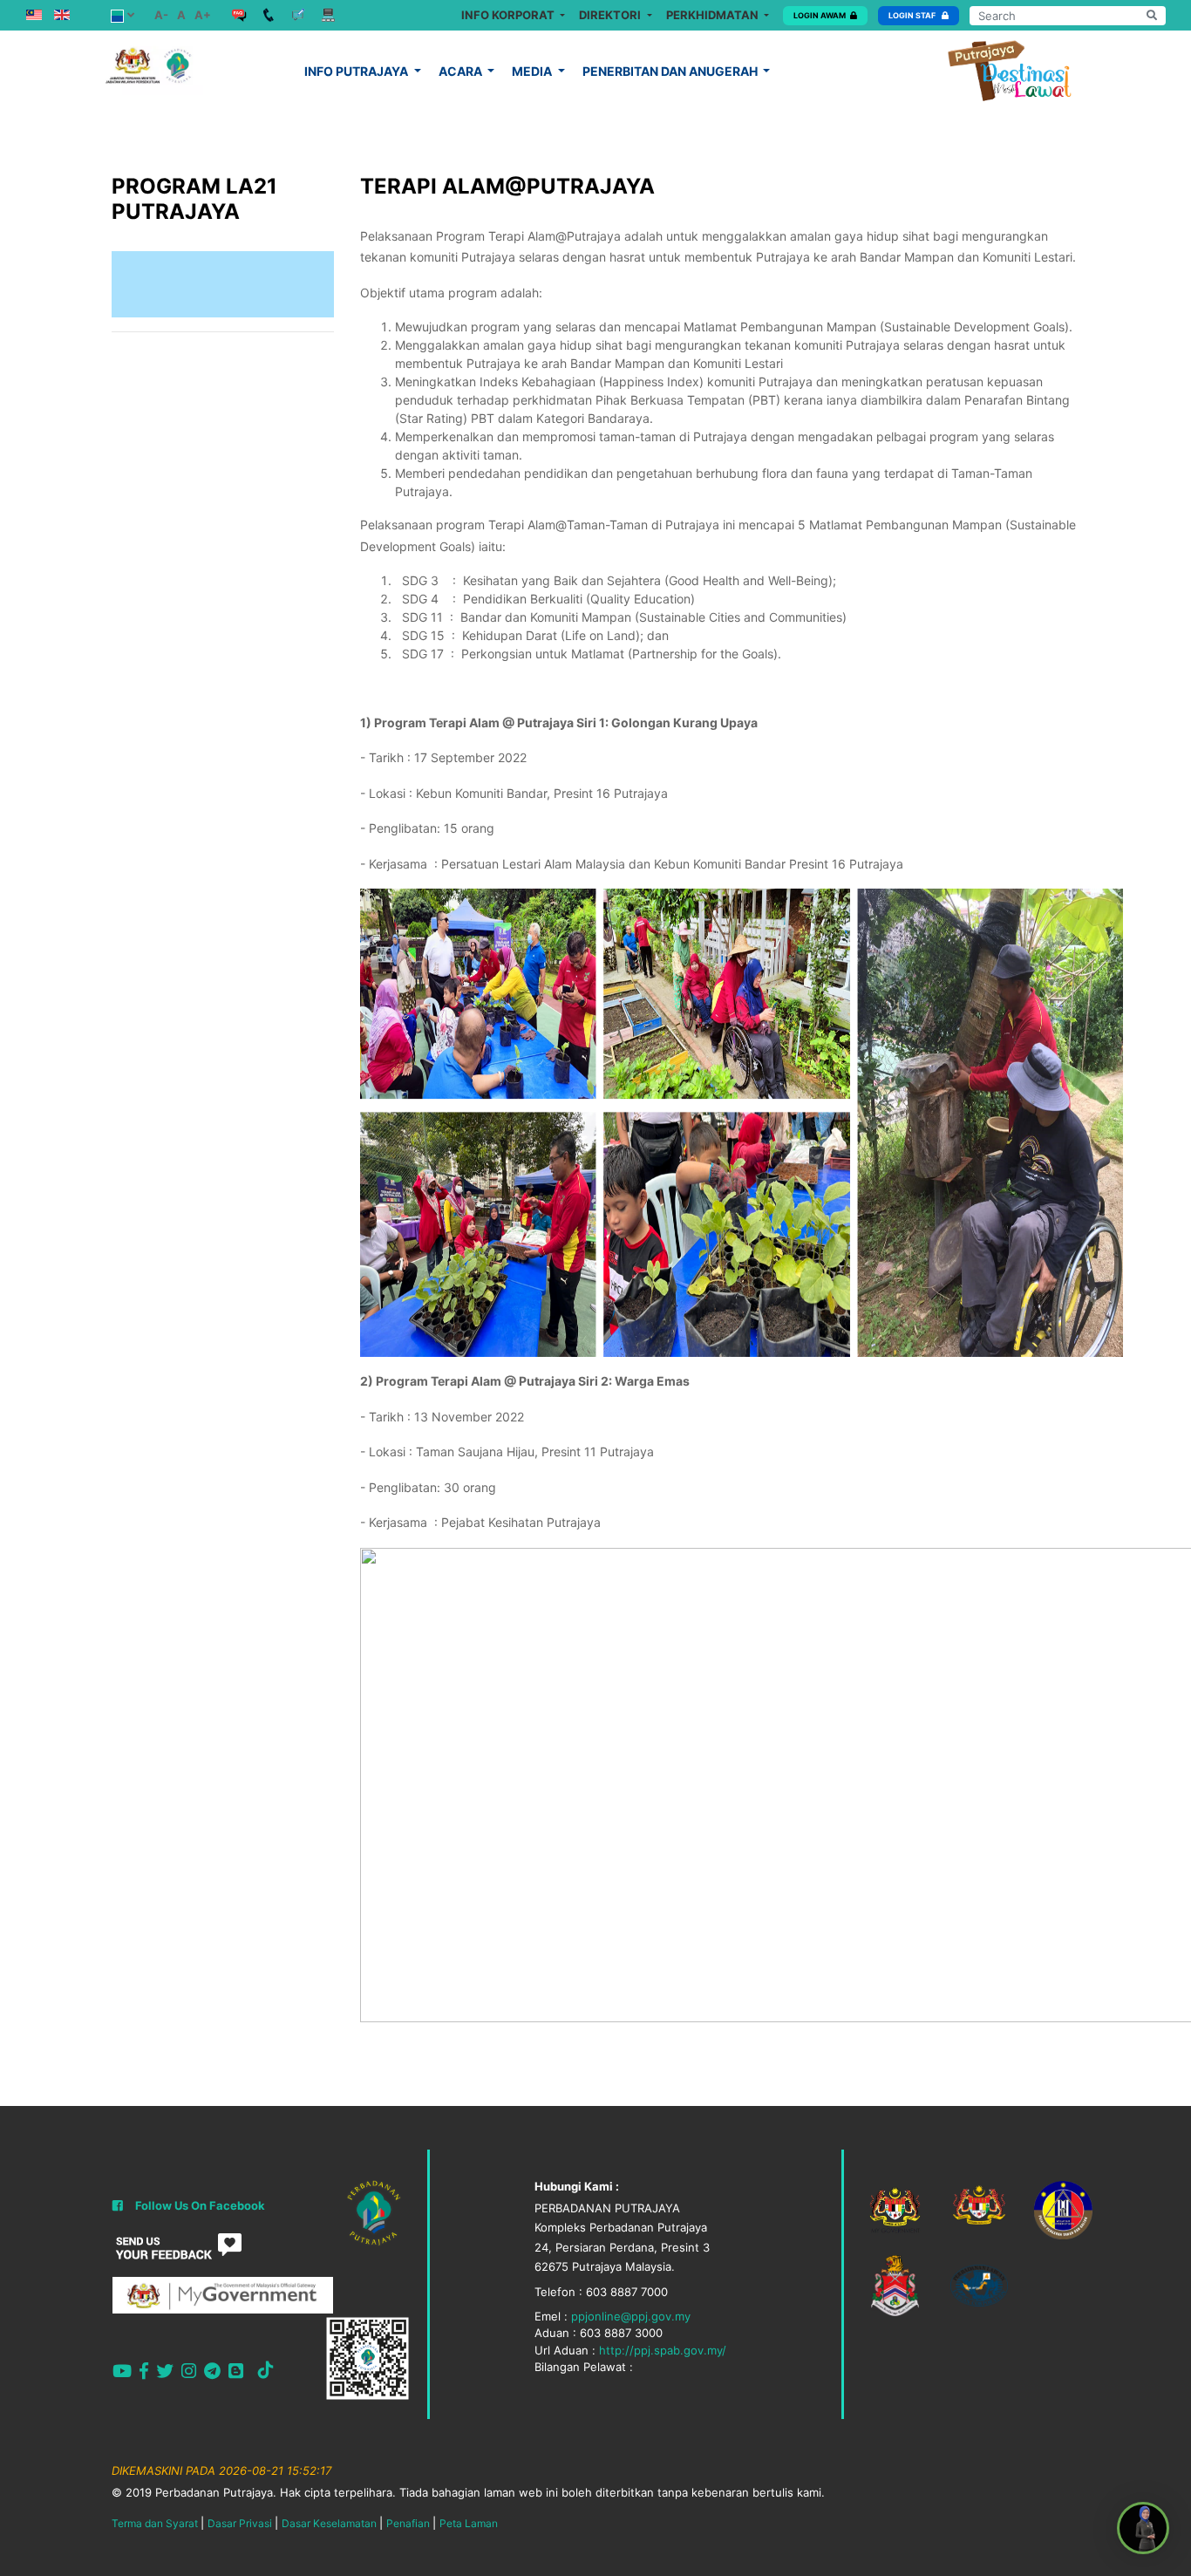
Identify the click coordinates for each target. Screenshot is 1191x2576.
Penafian (408, 2523)
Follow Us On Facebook (200, 2205)
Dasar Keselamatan (329, 2523)
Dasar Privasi (240, 2523)
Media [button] (533, 71)
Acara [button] (462, 71)
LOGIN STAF (913, 15)
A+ (203, 15)
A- (161, 15)
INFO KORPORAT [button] (509, 15)
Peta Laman (469, 2523)
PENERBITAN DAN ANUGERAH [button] (671, 71)
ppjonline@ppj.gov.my (631, 2316)
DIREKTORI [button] (611, 15)
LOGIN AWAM (820, 15)
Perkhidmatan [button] (714, 15)
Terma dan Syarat (155, 2523)
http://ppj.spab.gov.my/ (663, 2350)
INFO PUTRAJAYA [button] (357, 71)
